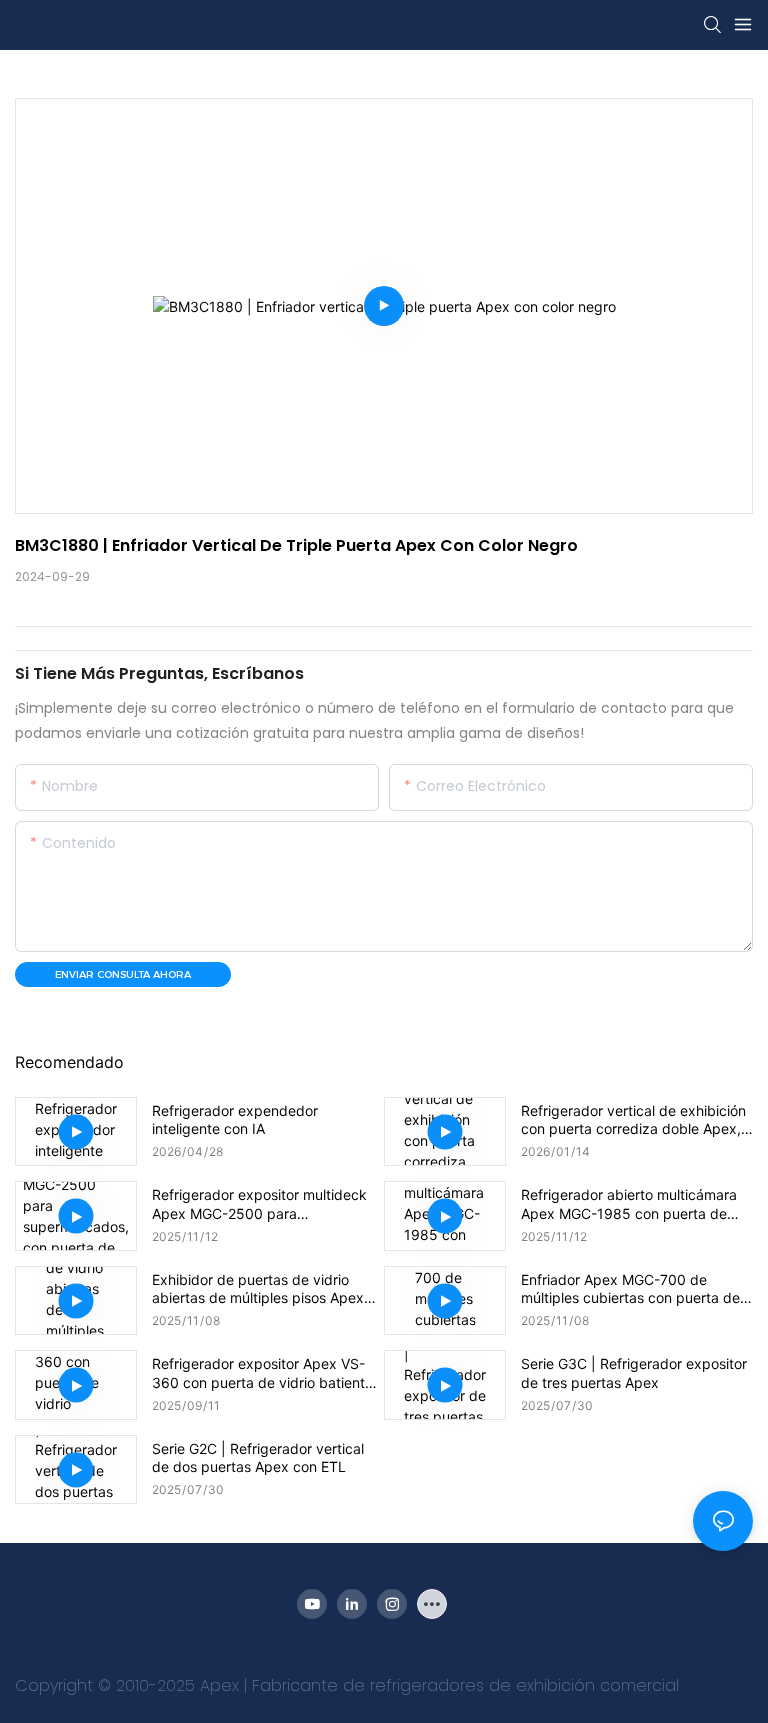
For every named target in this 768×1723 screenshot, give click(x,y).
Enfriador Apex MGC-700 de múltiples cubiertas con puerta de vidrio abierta (630, 1289)
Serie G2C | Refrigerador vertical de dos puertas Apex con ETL (258, 1457)
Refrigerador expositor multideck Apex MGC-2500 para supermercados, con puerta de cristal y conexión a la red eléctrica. (267, 1204)
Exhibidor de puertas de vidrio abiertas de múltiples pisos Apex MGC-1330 (258, 1289)
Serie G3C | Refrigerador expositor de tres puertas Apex (634, 1372)
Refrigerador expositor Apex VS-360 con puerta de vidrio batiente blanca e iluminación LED (262, 1373)
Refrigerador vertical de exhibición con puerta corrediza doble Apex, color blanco (633, 1120)
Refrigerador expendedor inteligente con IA (235, 1119)
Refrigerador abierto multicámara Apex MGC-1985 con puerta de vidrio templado (629, 1204)
